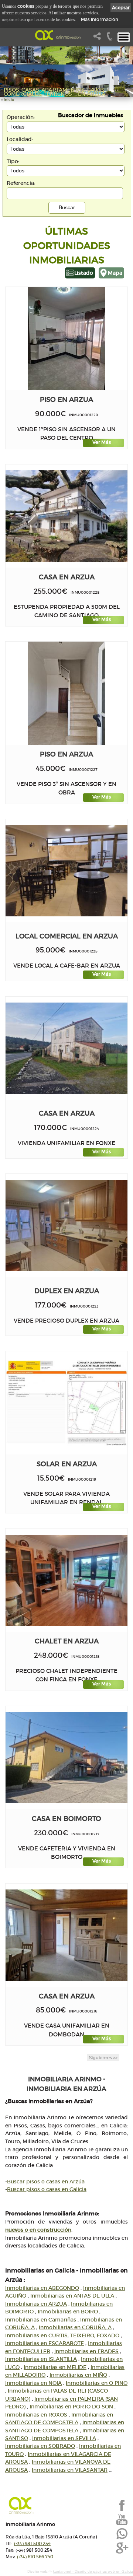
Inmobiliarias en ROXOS (36, 2415)
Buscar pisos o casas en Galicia (47, 2189)
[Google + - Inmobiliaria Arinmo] (122, 2553)
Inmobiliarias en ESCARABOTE (45, 2343)
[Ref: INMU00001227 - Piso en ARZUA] (66, 693)
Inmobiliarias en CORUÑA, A (75, 2327)
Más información (100, 19)
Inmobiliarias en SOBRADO (40, 2446)
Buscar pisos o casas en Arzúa (46, 2182)
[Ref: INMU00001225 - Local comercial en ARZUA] (66, 871)
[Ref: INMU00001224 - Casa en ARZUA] (66, 1048)
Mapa (115, 273)
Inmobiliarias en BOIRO (68, 2312)
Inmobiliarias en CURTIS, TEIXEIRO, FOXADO (62, 2335)
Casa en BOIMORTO (66, 1819)
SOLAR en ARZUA (67, 1464)
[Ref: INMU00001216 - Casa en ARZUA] (66, 1935)
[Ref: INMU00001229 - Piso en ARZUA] (67, 338)
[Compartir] (99, 38)
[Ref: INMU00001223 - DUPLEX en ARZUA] (66, 1226)
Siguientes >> (103, 2058)
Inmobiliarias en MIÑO (78, 2375)
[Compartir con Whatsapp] (122, 2538)
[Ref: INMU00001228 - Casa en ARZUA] (66, 516)
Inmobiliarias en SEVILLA (64, 2438)
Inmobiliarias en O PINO (97, 2383)
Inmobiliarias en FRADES (86, 2351)
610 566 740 (35, 2557)
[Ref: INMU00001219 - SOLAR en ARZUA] (66, 1403)
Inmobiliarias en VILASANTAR (70, 2470)
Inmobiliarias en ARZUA (36, 2304)
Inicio (9, 100)
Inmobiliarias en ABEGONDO (42, 2288)
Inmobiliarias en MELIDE (55, 2367)
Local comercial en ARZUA (67, 936)
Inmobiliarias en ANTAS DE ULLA (72, 2296)
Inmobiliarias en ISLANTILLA (41, 2359)
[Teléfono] (110, 38)
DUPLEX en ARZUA (67, 1291)
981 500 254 (32, 2543)
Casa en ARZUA (67, 577)
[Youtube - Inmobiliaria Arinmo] (122, 2524)
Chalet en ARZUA (67, 1641)
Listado (84, 273)
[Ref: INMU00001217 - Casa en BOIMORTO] (66, 1758)
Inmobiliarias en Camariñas (41, 2320)
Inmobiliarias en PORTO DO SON (71, 2407)
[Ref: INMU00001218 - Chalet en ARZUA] (66, 1580)
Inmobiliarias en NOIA (33, 2383)
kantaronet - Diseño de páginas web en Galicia (93, 2571)
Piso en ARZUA (66, 399)
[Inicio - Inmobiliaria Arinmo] (59, 35)
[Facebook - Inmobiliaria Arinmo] (122, 2510)
